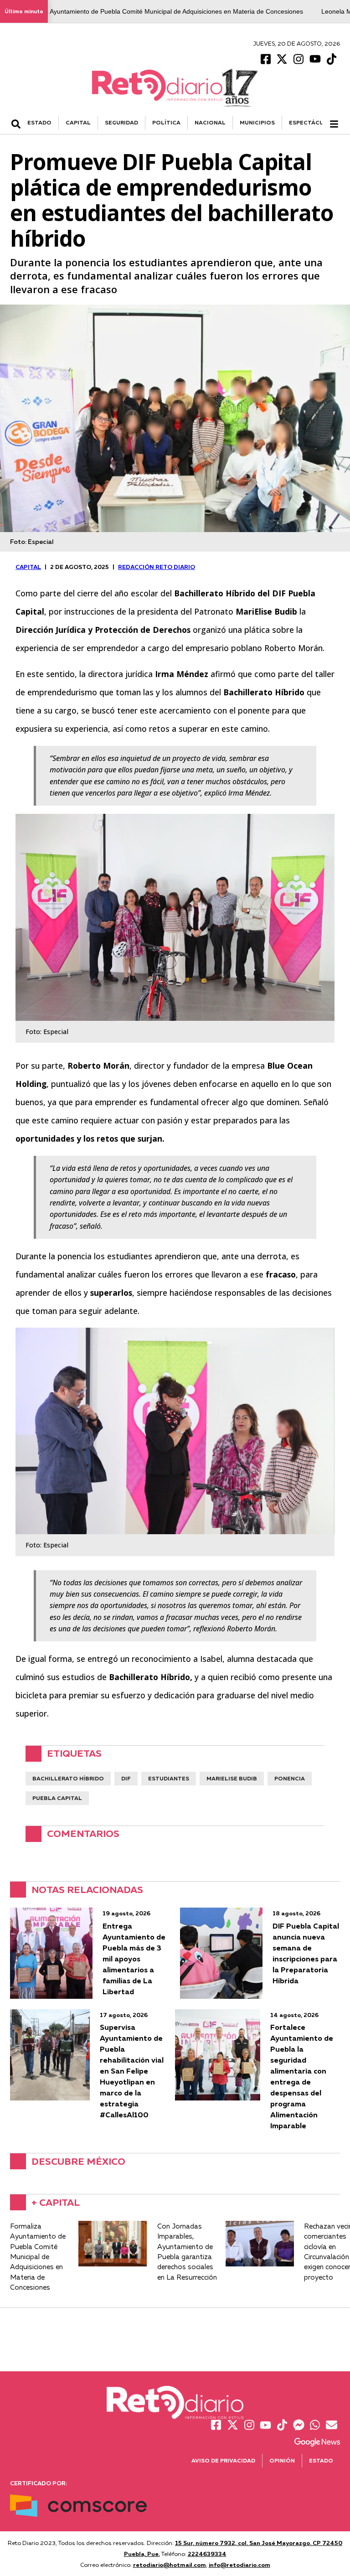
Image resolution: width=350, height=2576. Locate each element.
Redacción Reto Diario (157, 567)
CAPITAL (78, 122)
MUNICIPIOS (257, 122)
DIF (126, 1778)
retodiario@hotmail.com (170, 2565)
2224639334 (207, 2554)
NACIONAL (210, 122)
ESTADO (39, 122)
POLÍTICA (166, 122)
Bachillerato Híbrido (68, 1778)
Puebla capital (57, 1798)
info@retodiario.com (239, 2565)
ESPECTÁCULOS (312, 122)
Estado (321, 2460)
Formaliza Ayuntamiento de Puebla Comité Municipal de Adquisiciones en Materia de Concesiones (161, 11)
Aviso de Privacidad (223, 2460)
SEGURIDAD (121, 122)
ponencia (290, 1778)
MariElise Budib (232, 1778)
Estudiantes (169, 1778)
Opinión (282, 2460)
